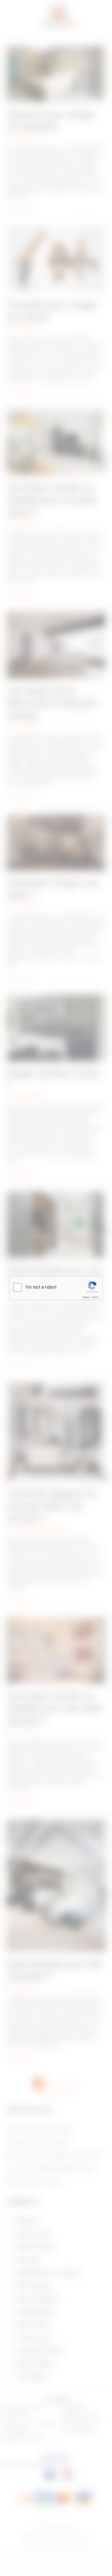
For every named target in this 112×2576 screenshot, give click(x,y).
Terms (96, 1297)
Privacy (86, 1297)
